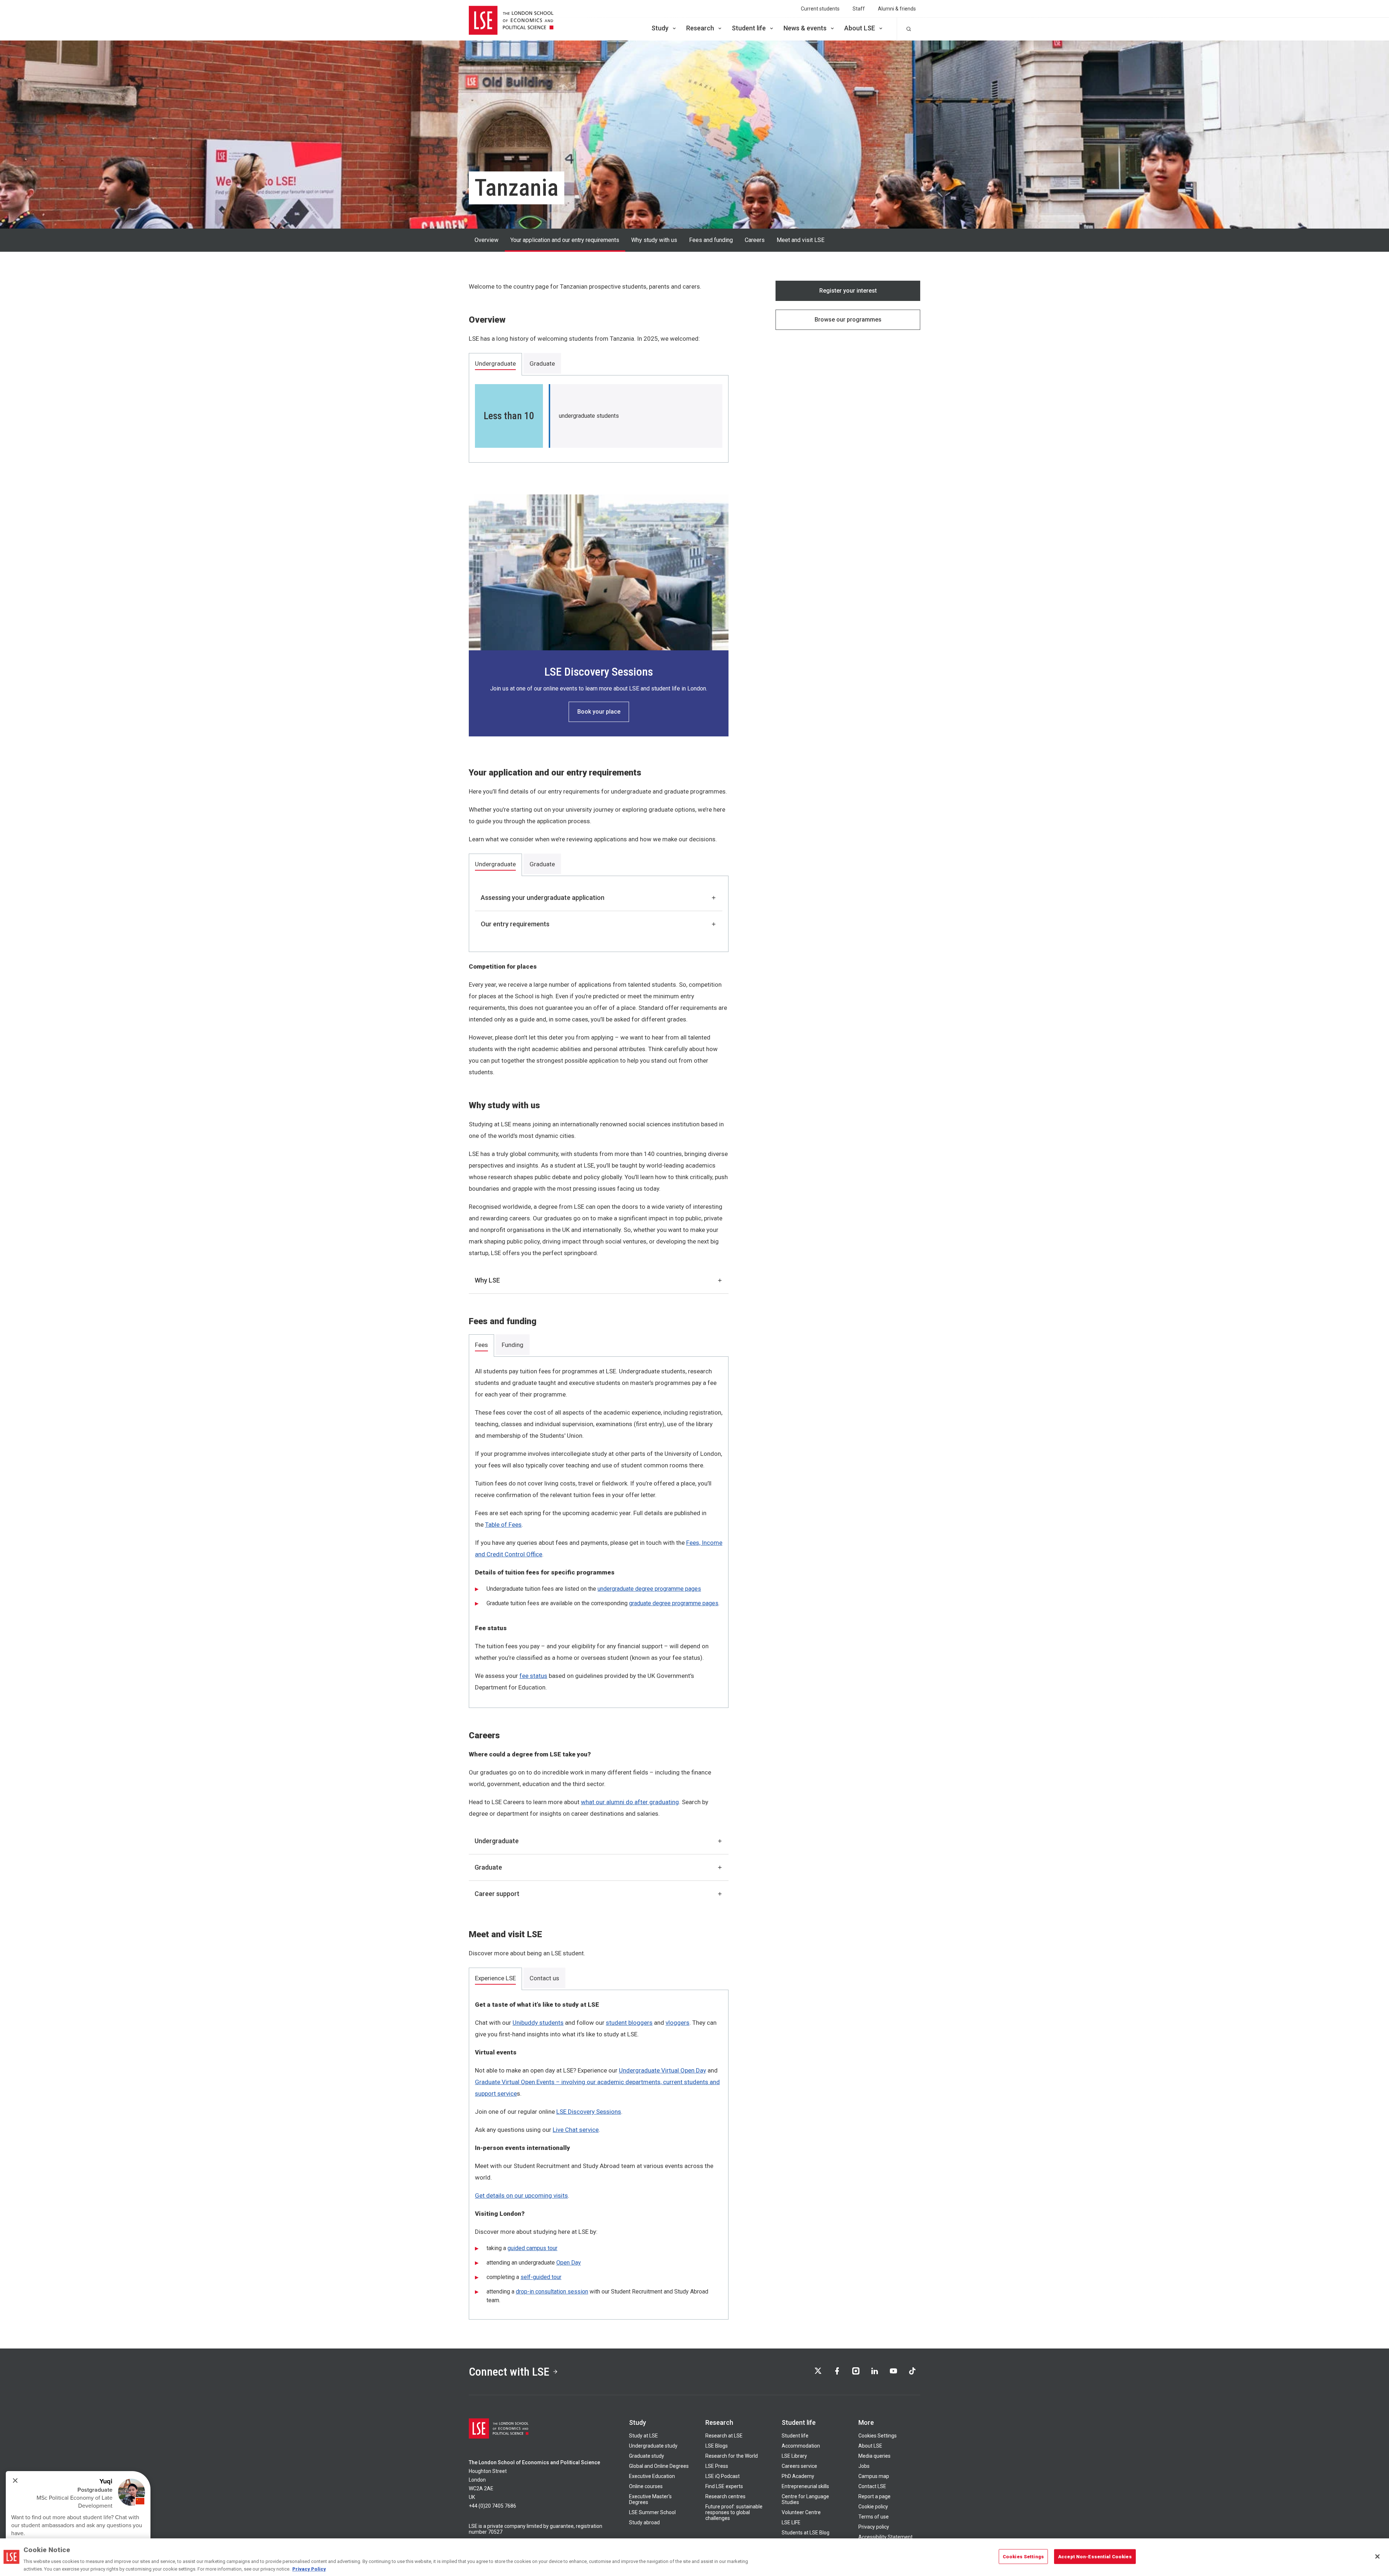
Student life (749, 28)
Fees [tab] (481, 1345)
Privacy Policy (309, 2569)
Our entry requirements (515, 924)
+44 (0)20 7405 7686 (492, 2506)
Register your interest (848, 291)
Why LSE (487, 1280)
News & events (805, 28)
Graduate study (647, 2456)
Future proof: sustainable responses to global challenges (734, 2512)
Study (660, 28)
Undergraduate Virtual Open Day (662, 2070)
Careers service (799, 2466)
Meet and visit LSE (800, 240)
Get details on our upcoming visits (521, 2195)
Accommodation (801, 2446)
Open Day (569, 2263)
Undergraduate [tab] (495, 364)
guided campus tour (532, 2248)
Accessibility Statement (885, 2537)
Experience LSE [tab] (495, 1978)
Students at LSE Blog (806, 2533)
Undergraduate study (653, 2446)
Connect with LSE (509, 2372)
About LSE (860, 28)
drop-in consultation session (552, 2292)
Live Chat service (576, 2130)
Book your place (599, 712)
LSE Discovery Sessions (589, 2112)
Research (700, 28)
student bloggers (629, 2023)
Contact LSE (872, 2486)
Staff (859, 9)
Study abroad (644, 2522)
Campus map (874, 2476)
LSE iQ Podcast (723, 2476)
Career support (497, 1894)
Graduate (488, 1867)
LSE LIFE (791, 2522)
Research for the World (732, 2456)
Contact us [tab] (544, 1978)
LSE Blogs (717, 2446)
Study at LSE (643, 2436)
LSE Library (794, 2456)
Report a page (874, 2496)
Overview (487, 240)
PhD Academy (798, 2476)
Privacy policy (874, 2527)
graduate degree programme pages (674, 1603)
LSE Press (717, 2466)
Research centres (725, 2496)
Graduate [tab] (542, 364)
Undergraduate (497, 1841)
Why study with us (654, 240)
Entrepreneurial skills (805, 2486)
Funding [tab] (513, 1345)
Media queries (874, 2456)
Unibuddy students (538, 2023)
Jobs (864, 2466)
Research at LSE (724, 2436)
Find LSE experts (724, 2486)
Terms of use (874, 2517)
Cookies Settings (878, 2436)
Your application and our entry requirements (565, 240)
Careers (755, 240)
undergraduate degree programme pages (649, 1589)
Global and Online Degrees (659, 2466)
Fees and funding (711, 240)
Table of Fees (503, 1525)
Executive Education (652, 2476)
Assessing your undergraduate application (543, 898)
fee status (533, 1676)
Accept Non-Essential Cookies (1095, 2557)
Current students (820, 9)
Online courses (646, 2486)
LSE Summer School (652, 2512)
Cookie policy (873, 2507)
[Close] (1377, 2556)
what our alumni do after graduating (630, 1802)
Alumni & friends (897, 9)
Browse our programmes (848, 320)
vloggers (677, 2023)
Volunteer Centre (801, 2512)
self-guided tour (541, 2277)
